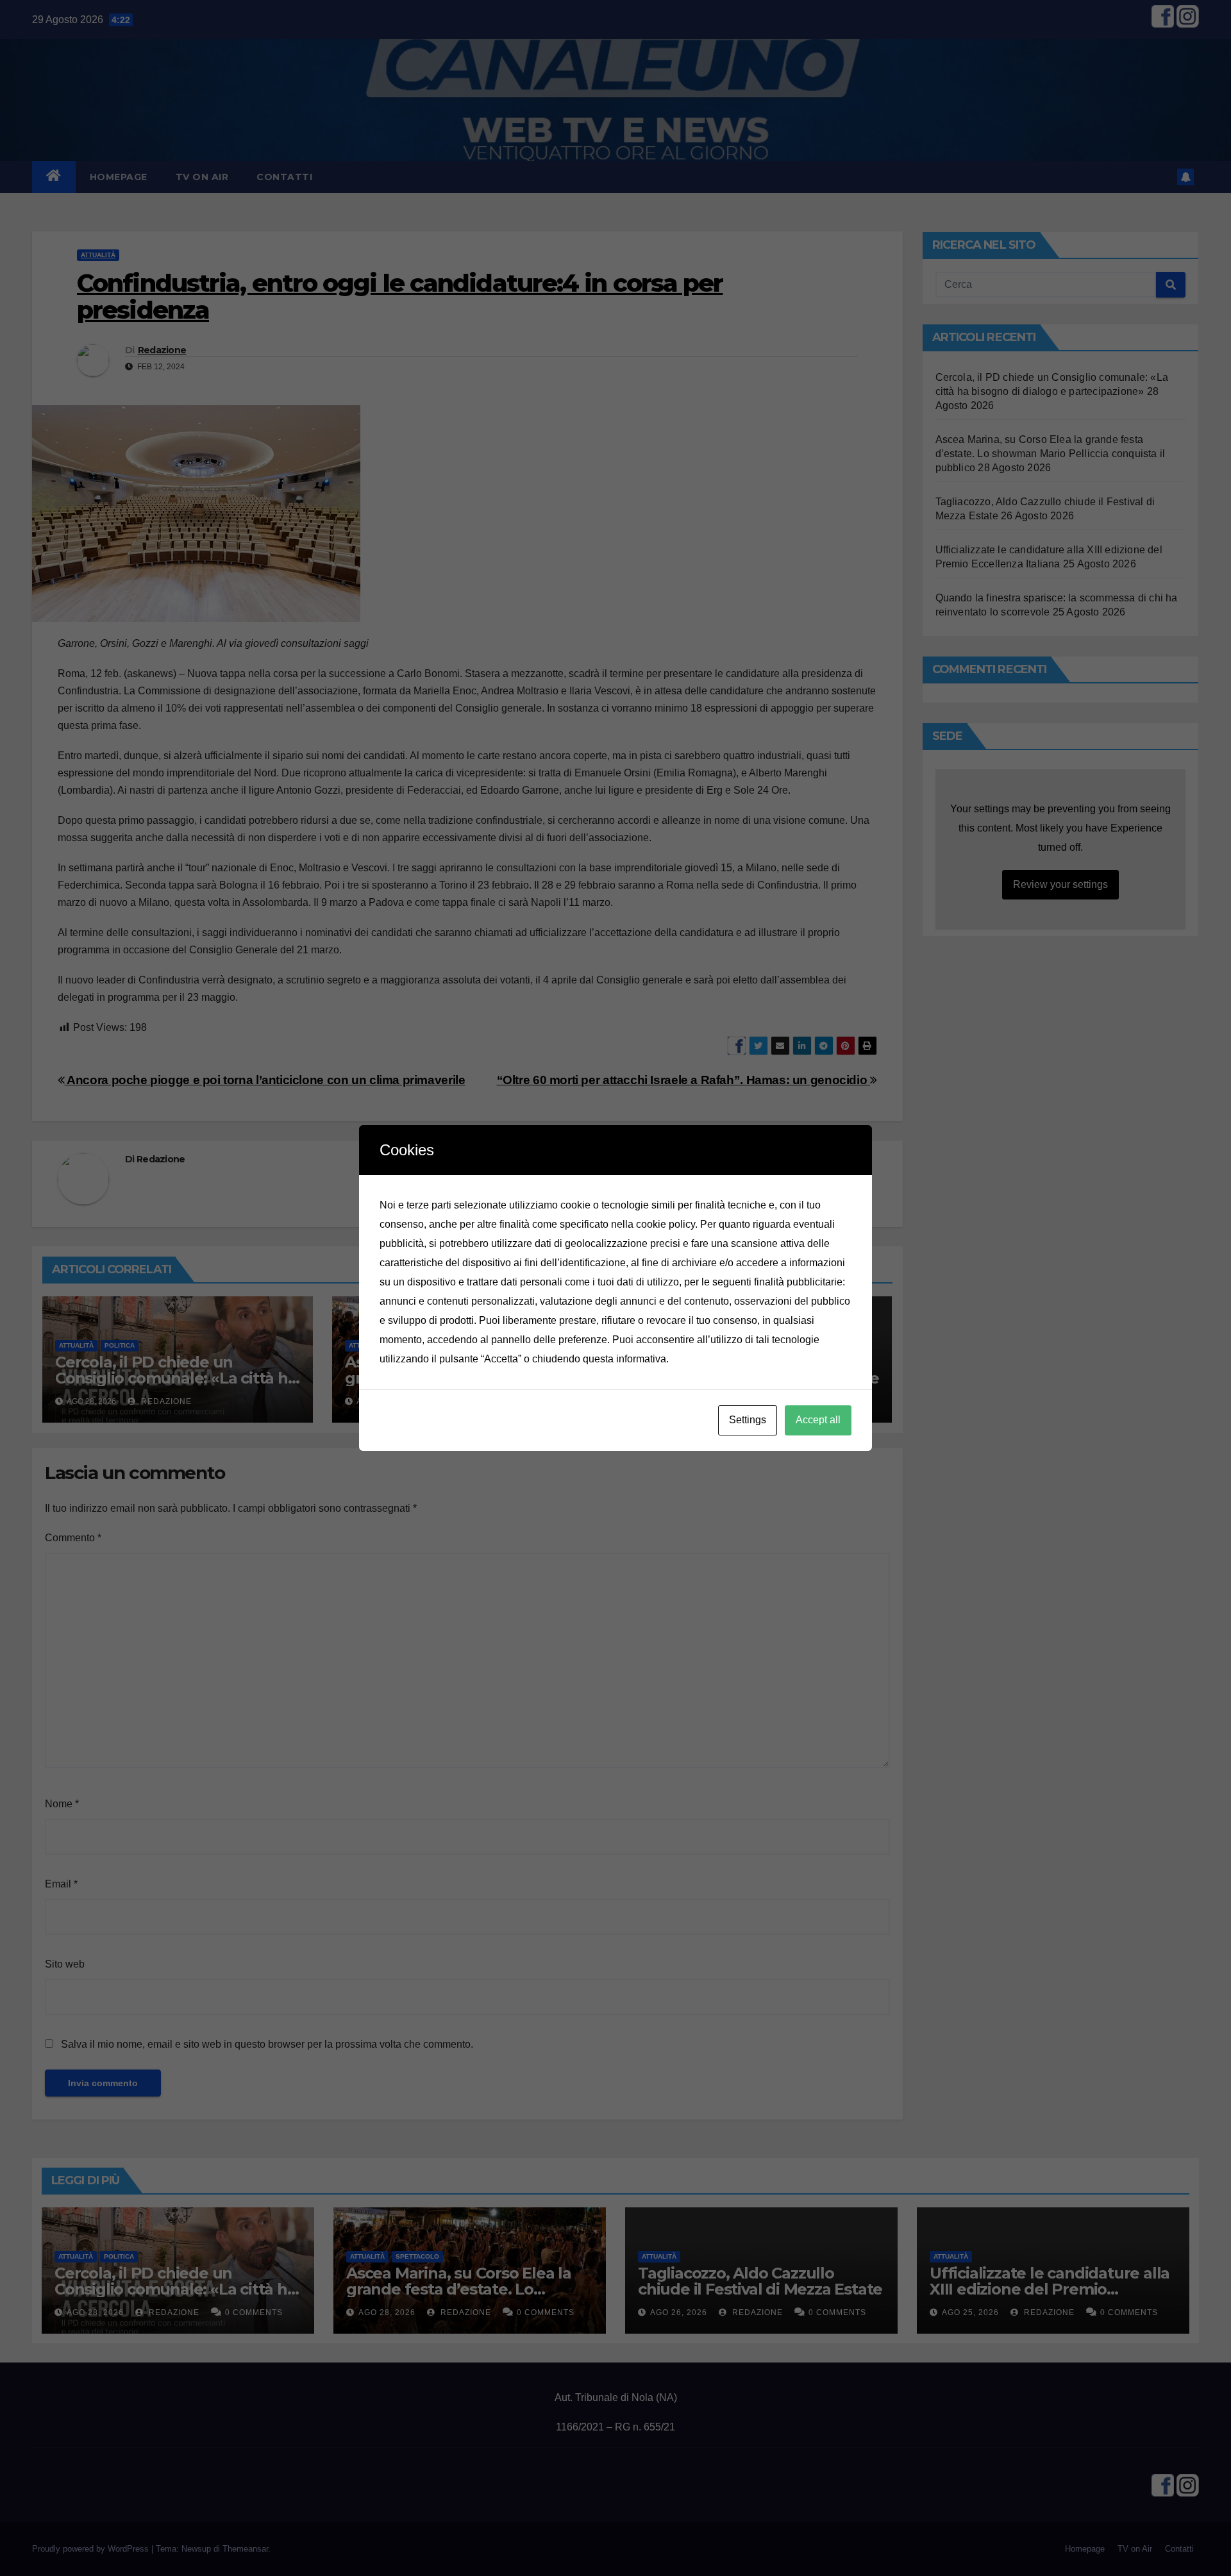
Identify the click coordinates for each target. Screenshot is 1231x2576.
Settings (748, 1420)
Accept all (818, 1420)
